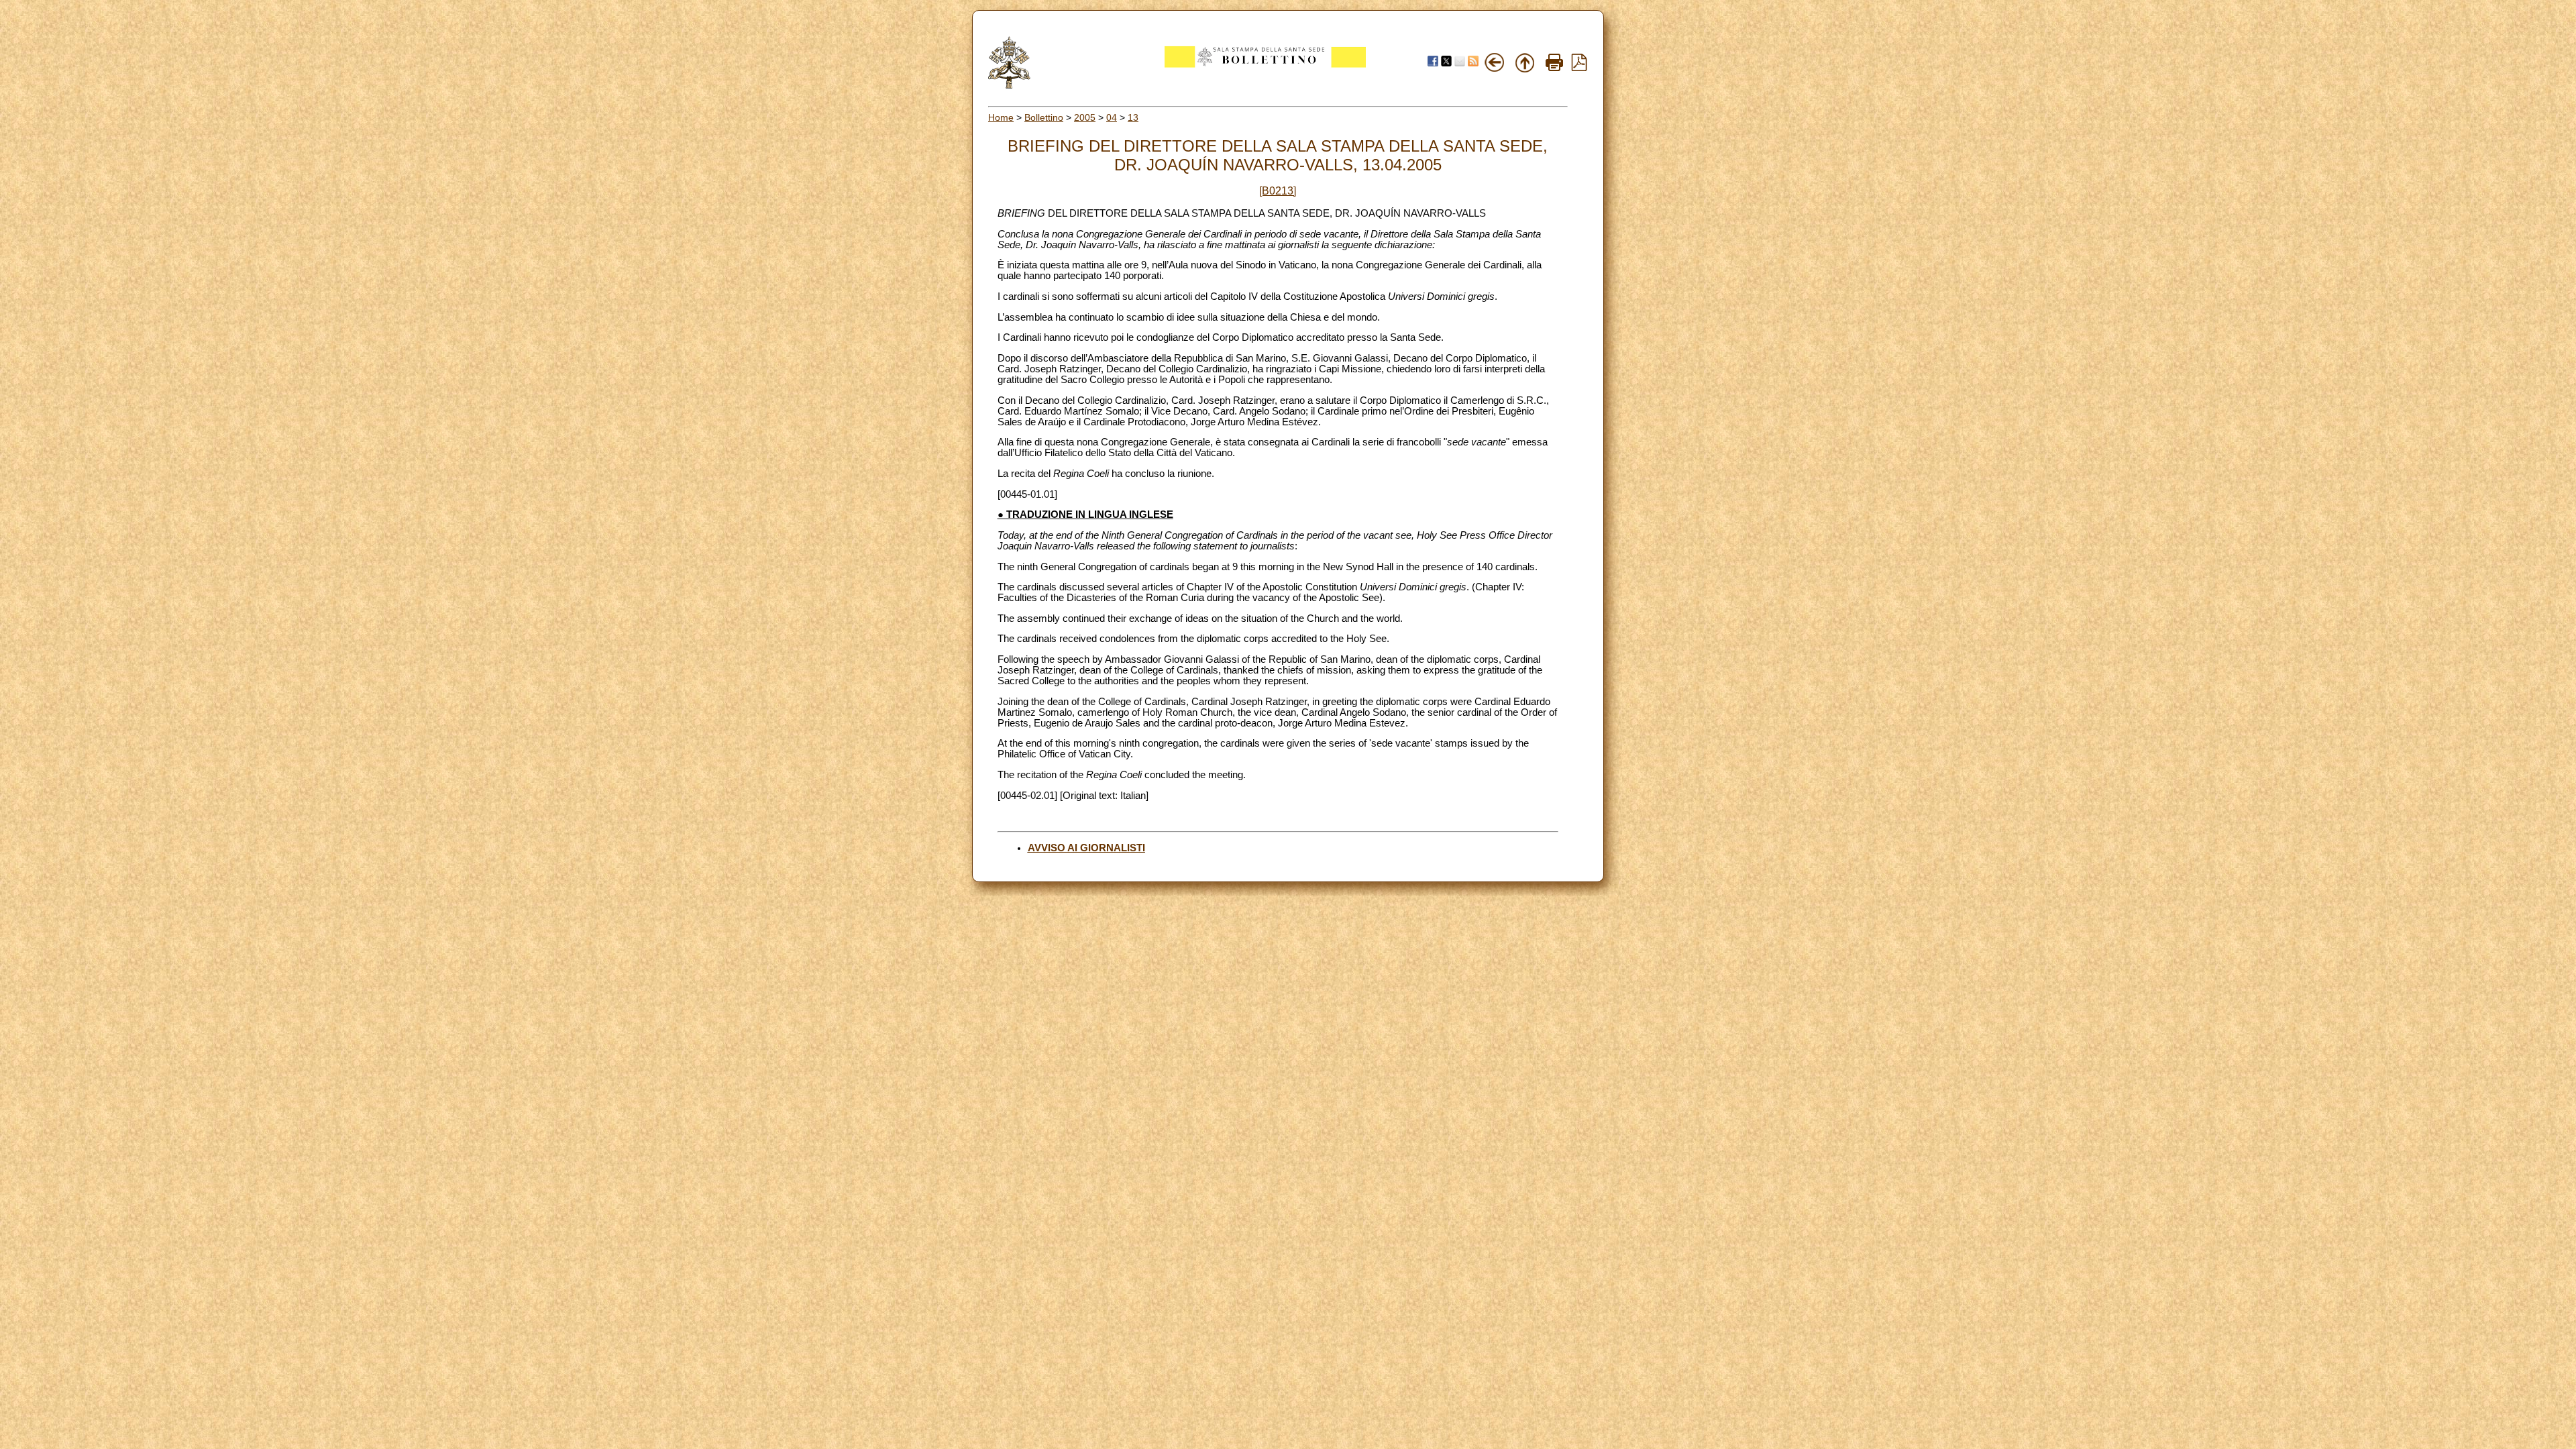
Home (1001, 117)
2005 (1085, 117)
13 (1133, 117)
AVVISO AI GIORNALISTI (1086, 848)
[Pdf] (1579, 68)
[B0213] (1278, 191)
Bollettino (1044, 117)
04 (1112, 117)
